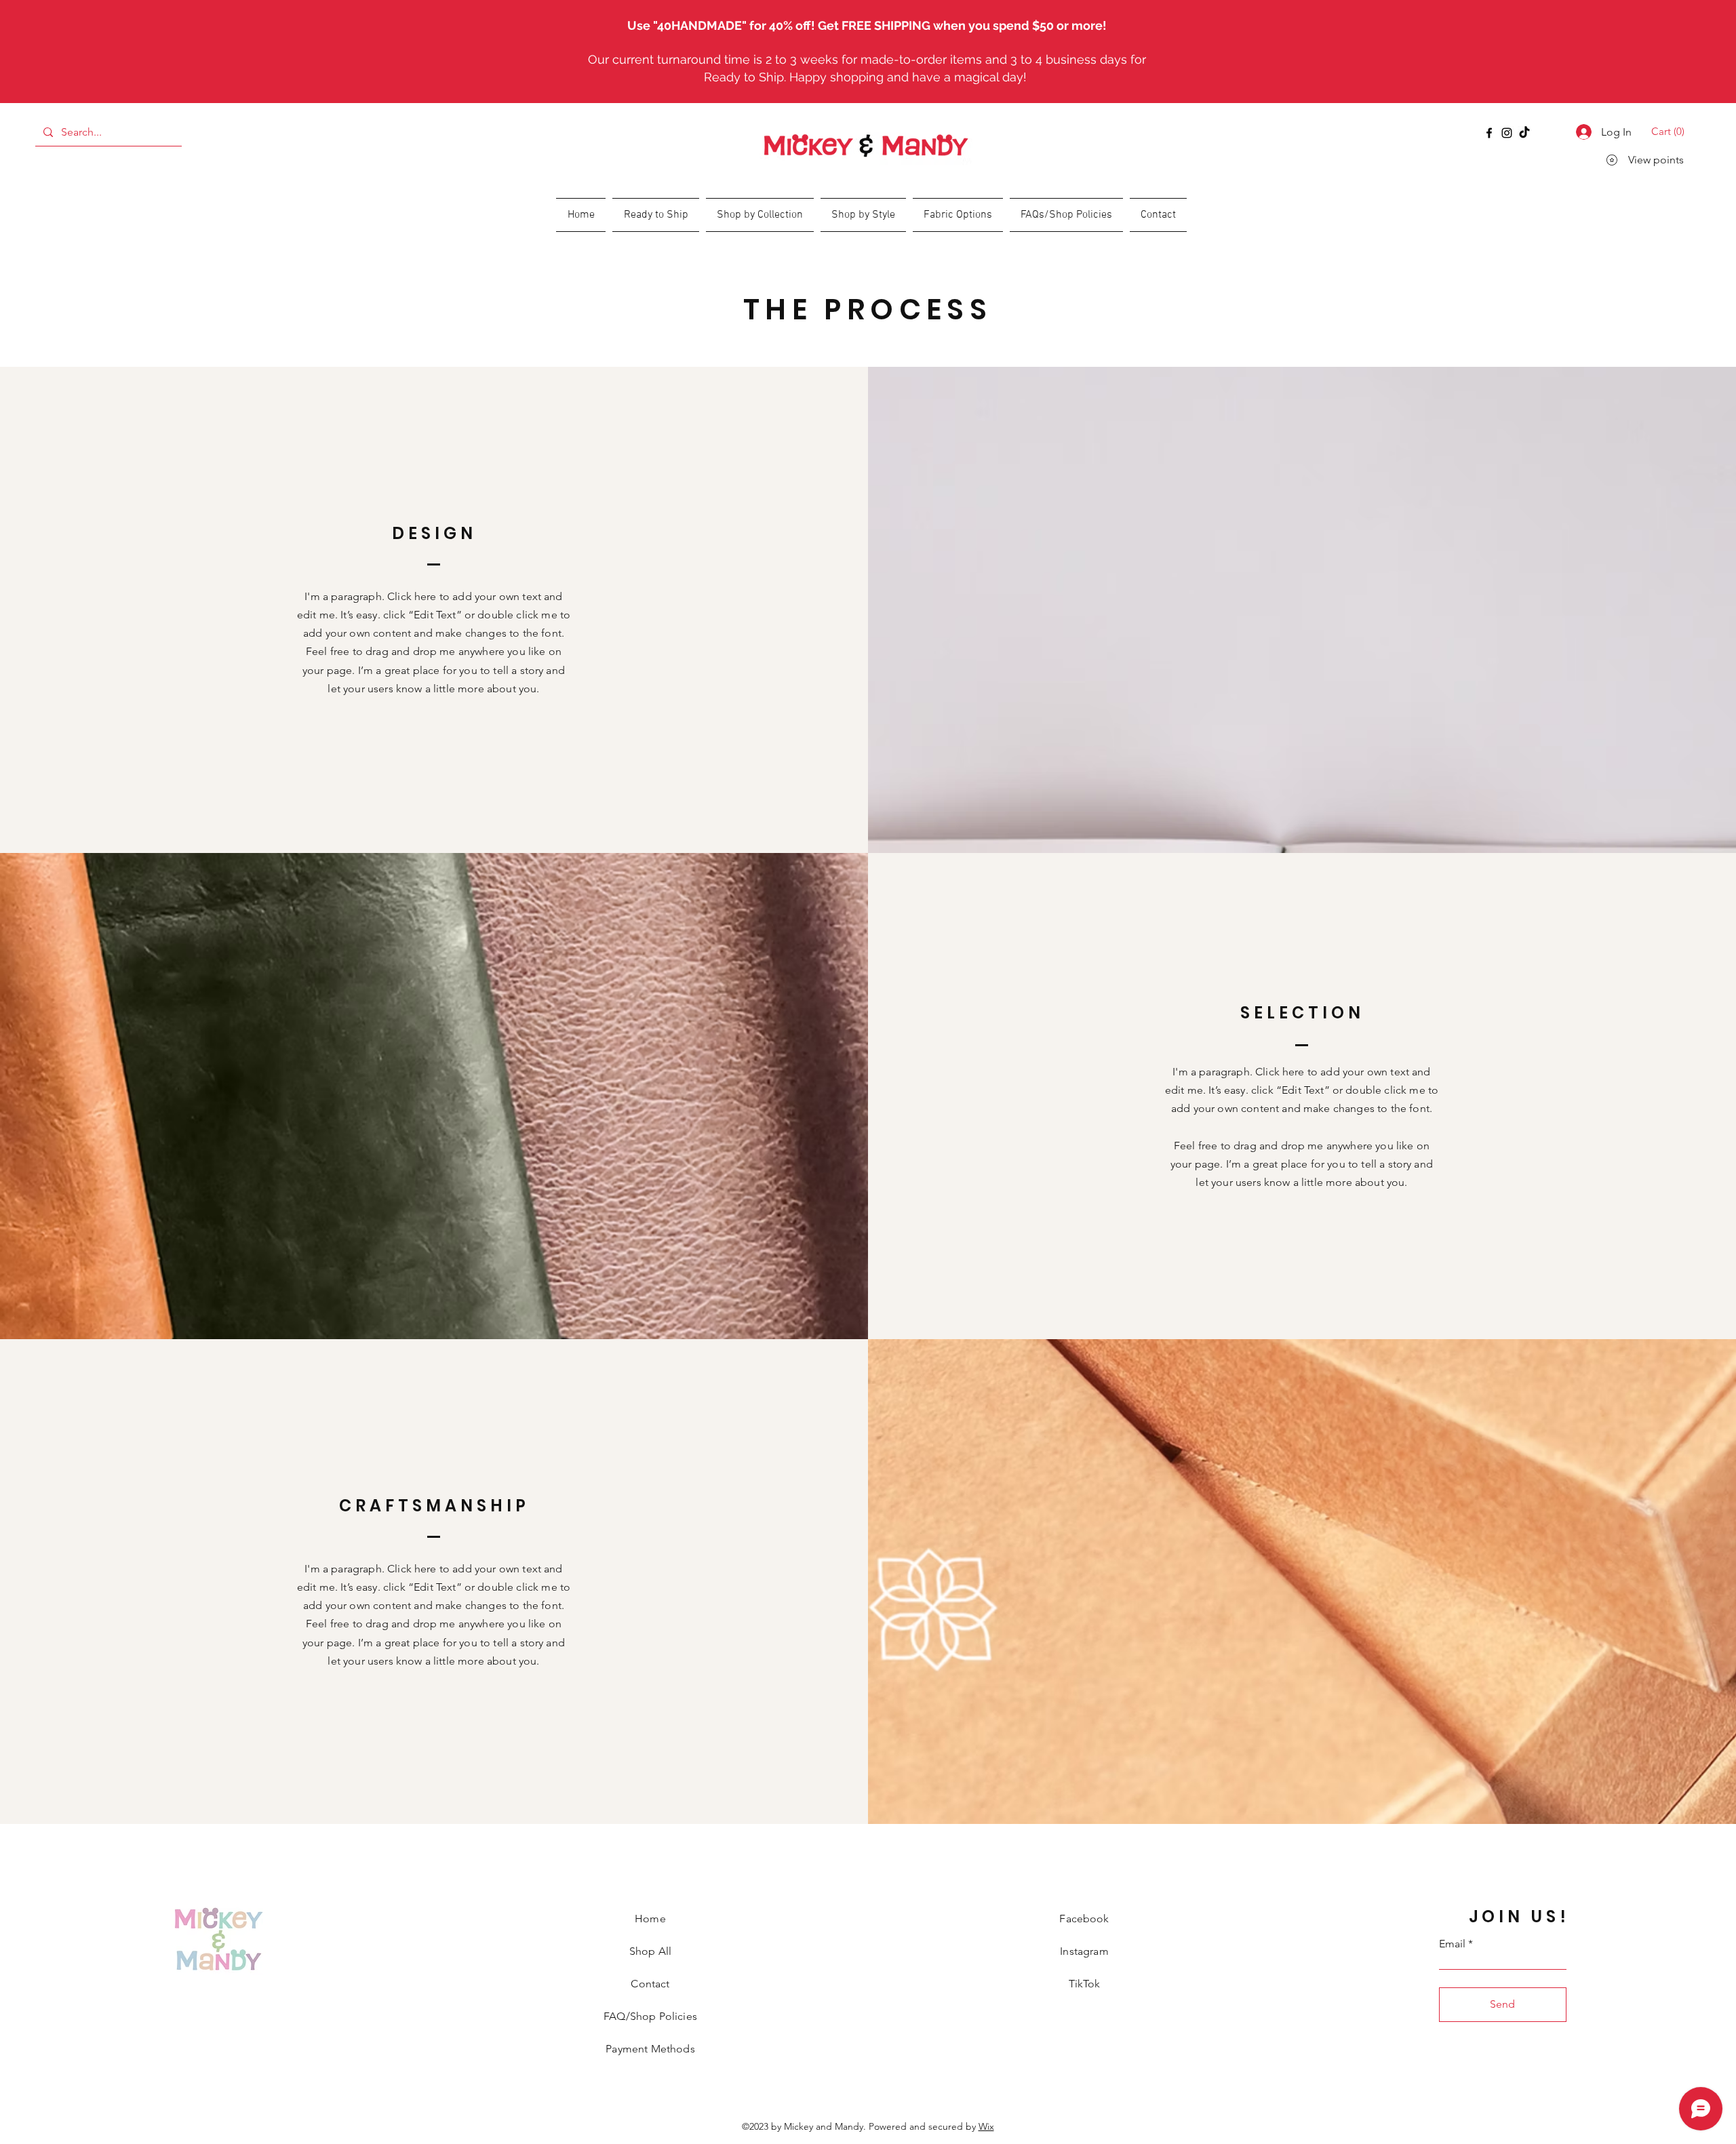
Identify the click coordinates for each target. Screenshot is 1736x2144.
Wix (986, 2126)
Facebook (1084, 1919)
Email (1452, 1944)
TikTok (1085, 1984)
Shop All (650, 1951)
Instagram (1084, 1951)
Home (650, 1919)
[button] (1670, 132)
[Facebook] (1489, 133)
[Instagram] (1507, 133)
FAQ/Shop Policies (650, 2016)
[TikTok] (1524, 133)
